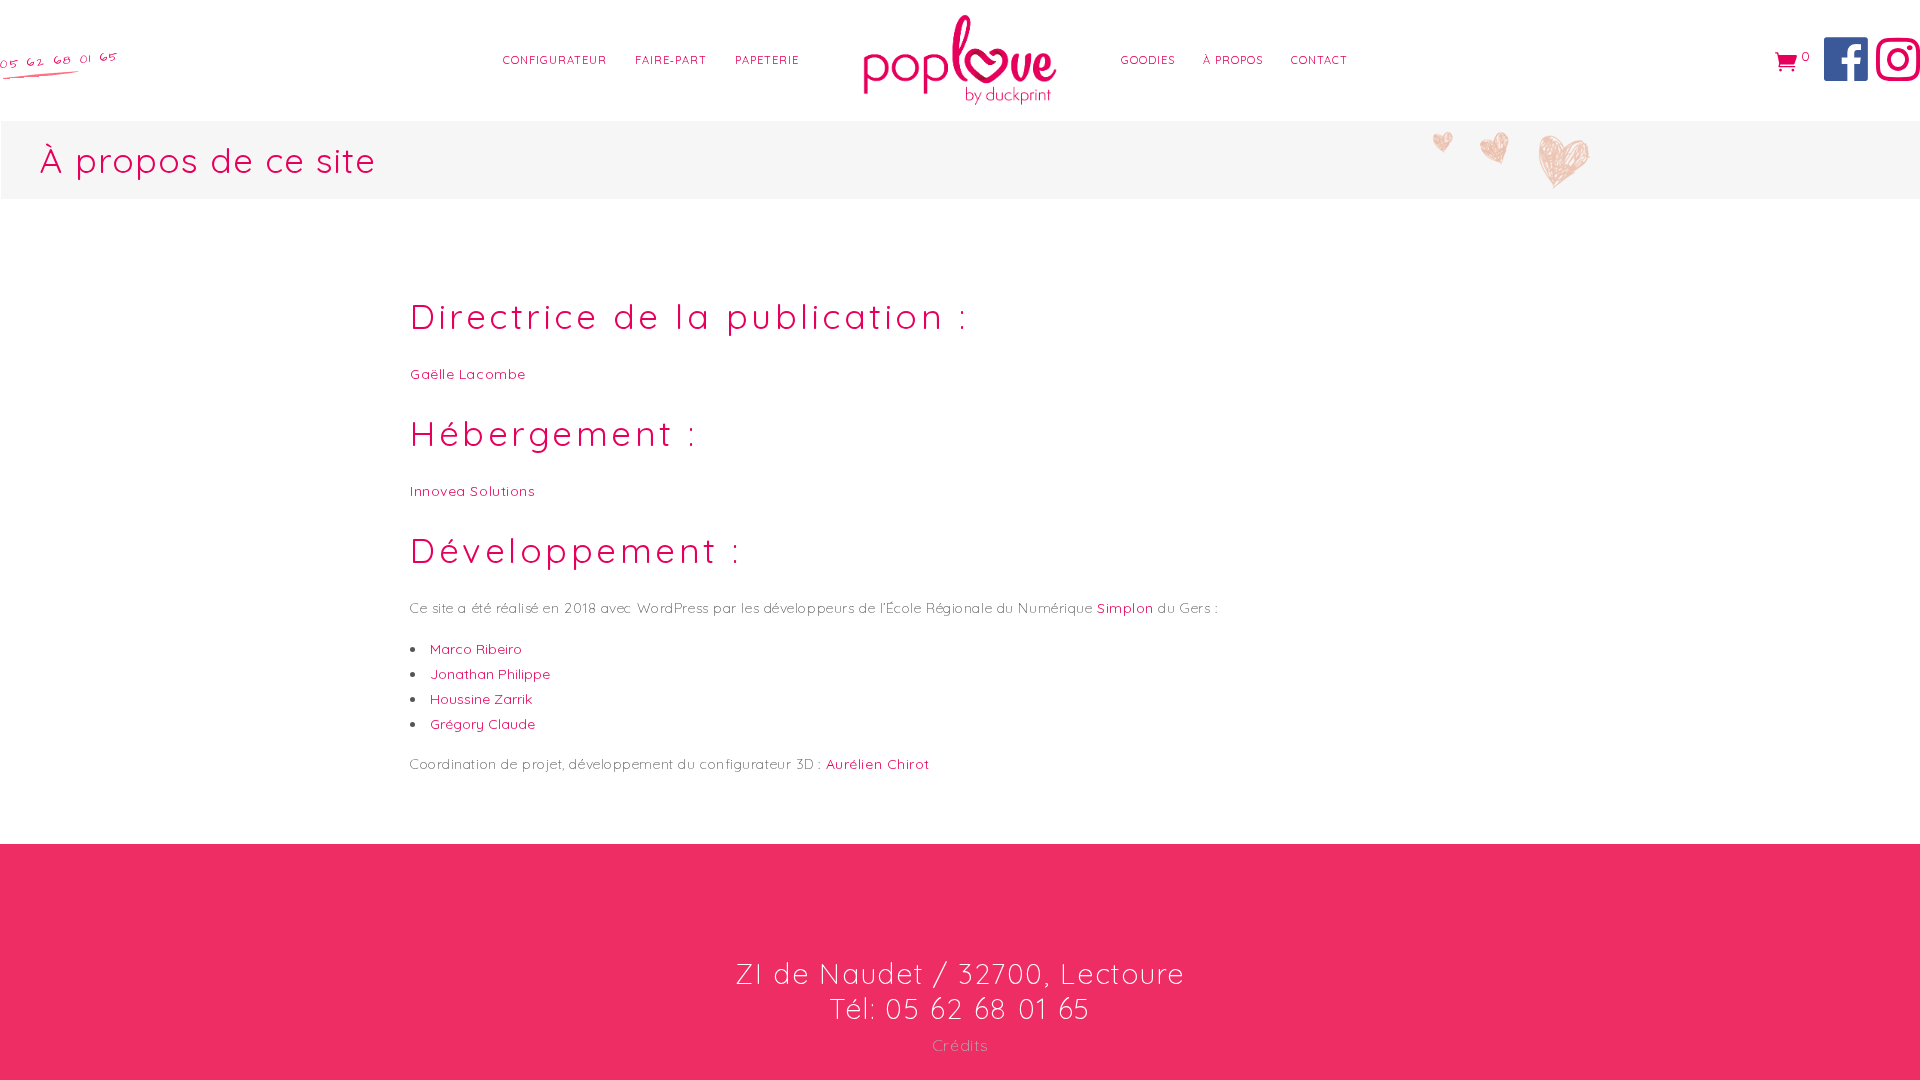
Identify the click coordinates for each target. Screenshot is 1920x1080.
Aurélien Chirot (878, 764)
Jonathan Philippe (490, 674)
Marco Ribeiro (476, 649)
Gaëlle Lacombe (468, 374)
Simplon (1125, 608)
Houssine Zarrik (481, 699)
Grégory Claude (482, 724)
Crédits (960, 1045)
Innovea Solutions (473, 491)
